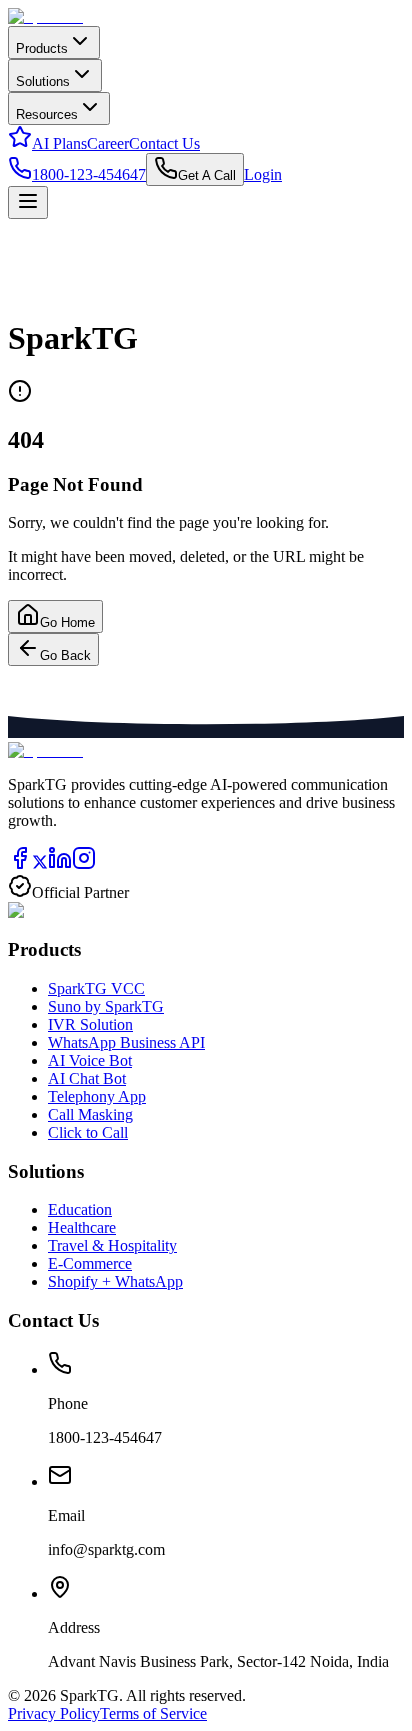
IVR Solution (90, 1024)
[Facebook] (20, 864)
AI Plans (59, 143)
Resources (47, 114)
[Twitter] (40, 864)
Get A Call (207, 175)
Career (108, 143)
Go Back (65, 655)
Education (80, 1209)
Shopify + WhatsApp (115, 1281)
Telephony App (97, 1096)
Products (42, 48)
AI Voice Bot (90, 1060)
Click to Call (88, 1132)
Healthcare (82, 1227)
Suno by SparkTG (106, 1006)
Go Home (67, 622)
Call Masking (90, 1114)
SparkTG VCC (96, 988)
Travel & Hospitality (112, 1245)
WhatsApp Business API (126, 1042)
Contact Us (164, 143)
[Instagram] (84, 864)
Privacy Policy (54, 1713)
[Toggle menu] (28, 202)
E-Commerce (90, 1263)
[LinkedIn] (60, 864)
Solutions (43, 81)
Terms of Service (153, 1713)
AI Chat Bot (87, 1078)
